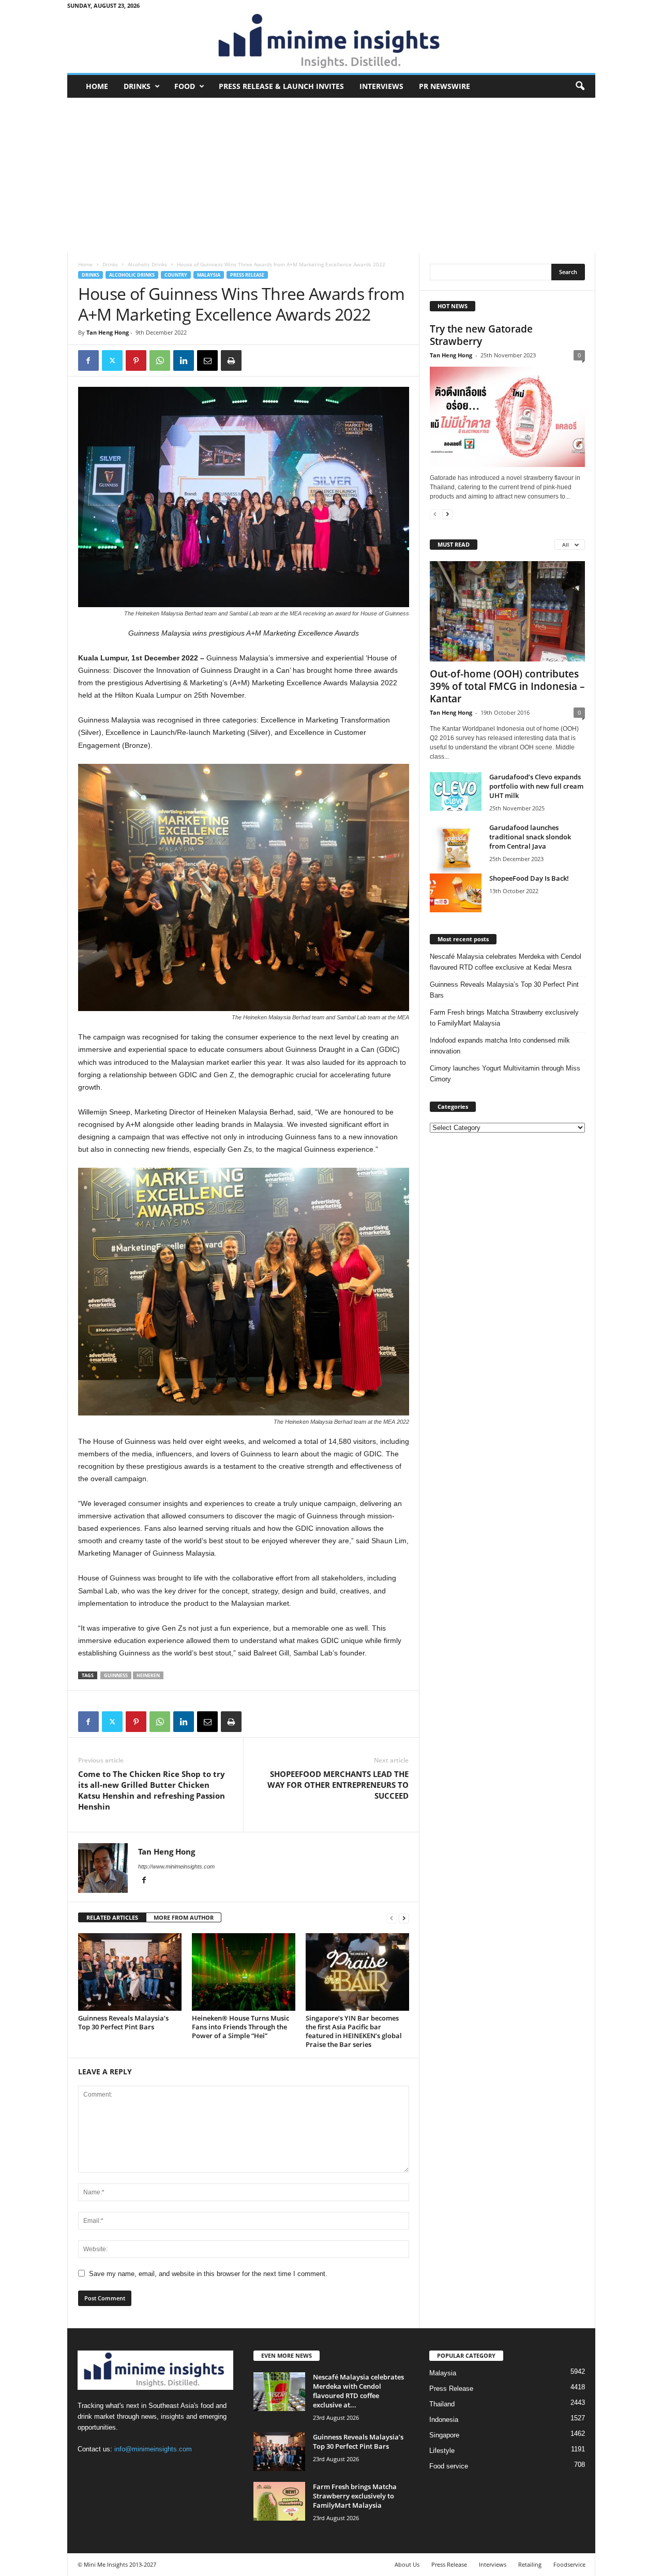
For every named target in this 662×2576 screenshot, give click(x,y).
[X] (112, 360)
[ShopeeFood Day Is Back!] (456, 893)
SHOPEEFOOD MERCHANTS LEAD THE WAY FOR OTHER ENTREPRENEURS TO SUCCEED (338, 1785)
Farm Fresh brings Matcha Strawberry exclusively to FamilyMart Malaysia (504, 1018)
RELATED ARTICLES (112, 1917)
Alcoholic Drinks (147, 264)
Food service (449, 2466)
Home (97, 86)
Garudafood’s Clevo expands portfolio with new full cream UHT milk (536, 786)
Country (176, 275)
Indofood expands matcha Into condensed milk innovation (500, 1046)
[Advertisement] (331, 175)
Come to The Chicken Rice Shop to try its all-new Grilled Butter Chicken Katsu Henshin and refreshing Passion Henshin (152, 1790)
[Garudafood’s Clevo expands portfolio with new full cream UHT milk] (456, 792)
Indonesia (444, 2420)
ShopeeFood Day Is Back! (529, 878)
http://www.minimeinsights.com (176, 1866)
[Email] (207, 360)
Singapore (444, 2435)
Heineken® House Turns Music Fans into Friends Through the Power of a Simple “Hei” (240, 2027)
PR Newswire (445, 86)
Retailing (530, 2564)
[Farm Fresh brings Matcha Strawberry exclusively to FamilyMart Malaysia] (279, 2501)
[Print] (231, 360)
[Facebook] (88, 360)
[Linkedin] (184, 360)
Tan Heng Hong (108, 332)
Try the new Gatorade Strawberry (481, 335)
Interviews (381, 86)
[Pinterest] (136, 360)
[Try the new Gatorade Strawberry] (507, 417)
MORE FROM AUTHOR (184, 1917)
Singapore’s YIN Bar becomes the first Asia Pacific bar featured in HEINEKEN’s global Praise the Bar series (354, 2031)
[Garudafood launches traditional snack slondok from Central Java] (456, 849)
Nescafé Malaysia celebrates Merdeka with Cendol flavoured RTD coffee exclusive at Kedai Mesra (506, 962)
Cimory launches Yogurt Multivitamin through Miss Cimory (505, 1074)
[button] (580, 86)
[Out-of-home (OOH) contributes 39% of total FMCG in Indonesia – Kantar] (507, 611)
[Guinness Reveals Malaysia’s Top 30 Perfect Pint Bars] (130, 1972)
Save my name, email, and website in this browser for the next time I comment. (208, 2274)
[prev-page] (392, 1918)
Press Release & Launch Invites (281, 86)
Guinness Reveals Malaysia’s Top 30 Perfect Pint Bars (123, 2022)
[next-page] (404, 1918)
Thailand (442, 2404)
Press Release (247, 275)
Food (185, 86)
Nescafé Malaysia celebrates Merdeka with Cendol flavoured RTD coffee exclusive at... (358, 2391)
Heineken (148, 1675)
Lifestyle (442, 2451)
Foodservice (569, 2564)
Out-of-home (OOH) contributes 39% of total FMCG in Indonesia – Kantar (507, 686)
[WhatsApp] (160, 360)
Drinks (137, 86)
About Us (407, 2564)
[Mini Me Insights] (331, 42)
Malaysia (209, 275)
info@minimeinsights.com (153, 2449)
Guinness (116, 1675)
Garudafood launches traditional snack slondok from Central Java (530, 837)
